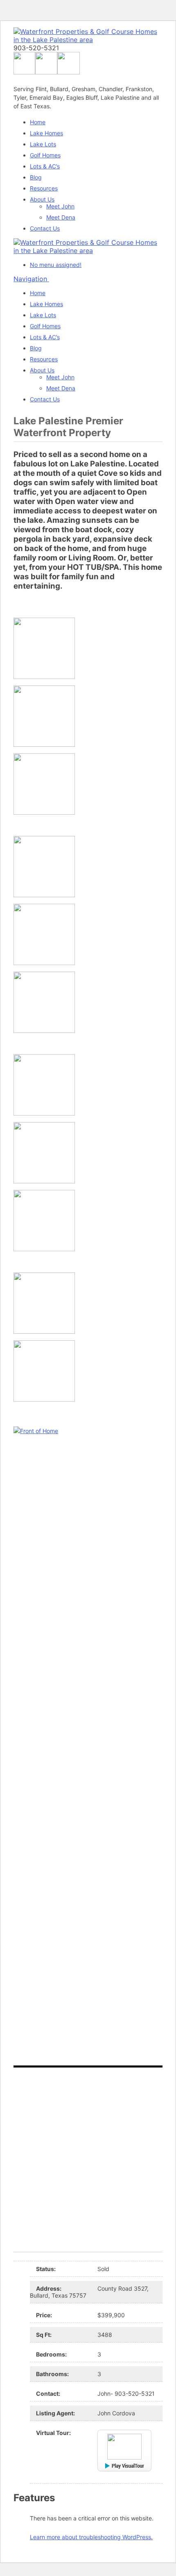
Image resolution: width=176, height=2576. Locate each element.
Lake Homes (46, 133)
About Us (42, 199)
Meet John (60, 206)
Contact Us (45, 228)
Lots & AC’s (45, 166)
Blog (36, 177)
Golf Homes (45, 155)
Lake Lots (43, 144)
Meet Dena (61, 217)
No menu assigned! (56, 265)
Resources (44, 188)
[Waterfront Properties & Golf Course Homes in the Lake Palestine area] (88, 40)
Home (38, 122)
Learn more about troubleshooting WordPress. (91, 2537)
